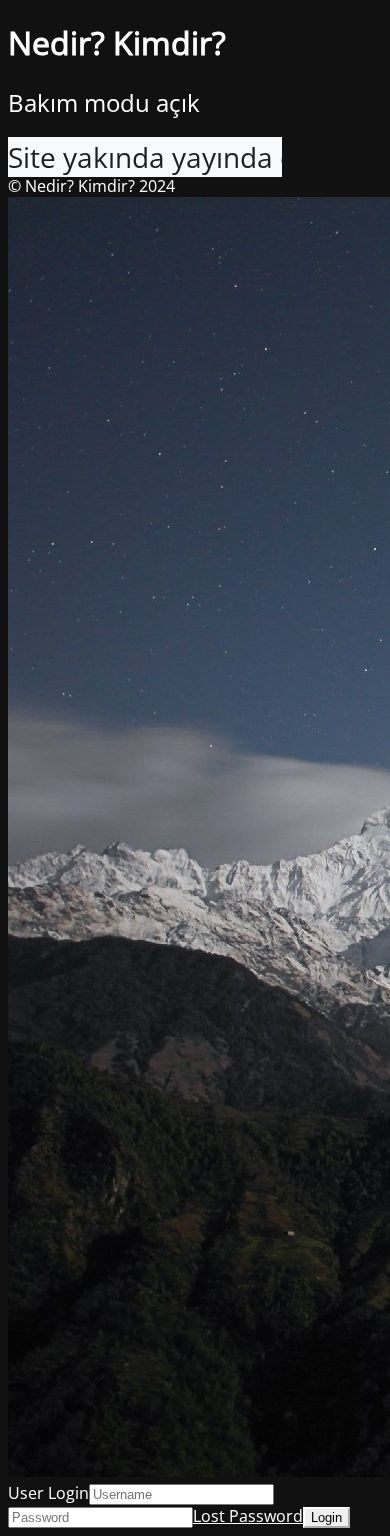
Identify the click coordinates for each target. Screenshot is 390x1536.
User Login (48, 1493)
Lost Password (248, 1516)
